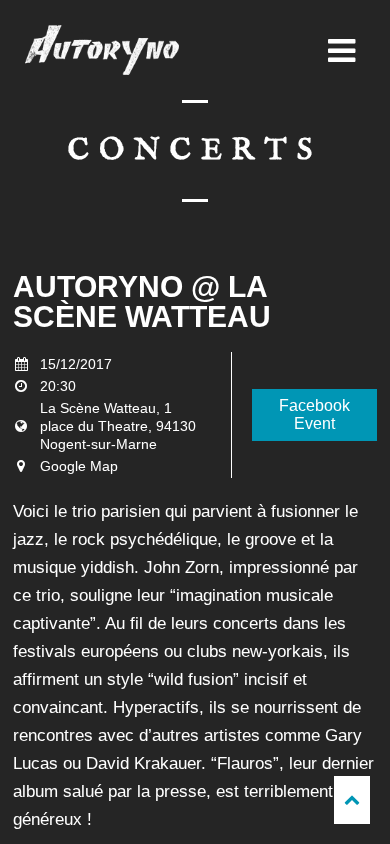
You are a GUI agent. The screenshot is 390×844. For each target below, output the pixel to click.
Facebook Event (314, 414)
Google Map (79, 466)
